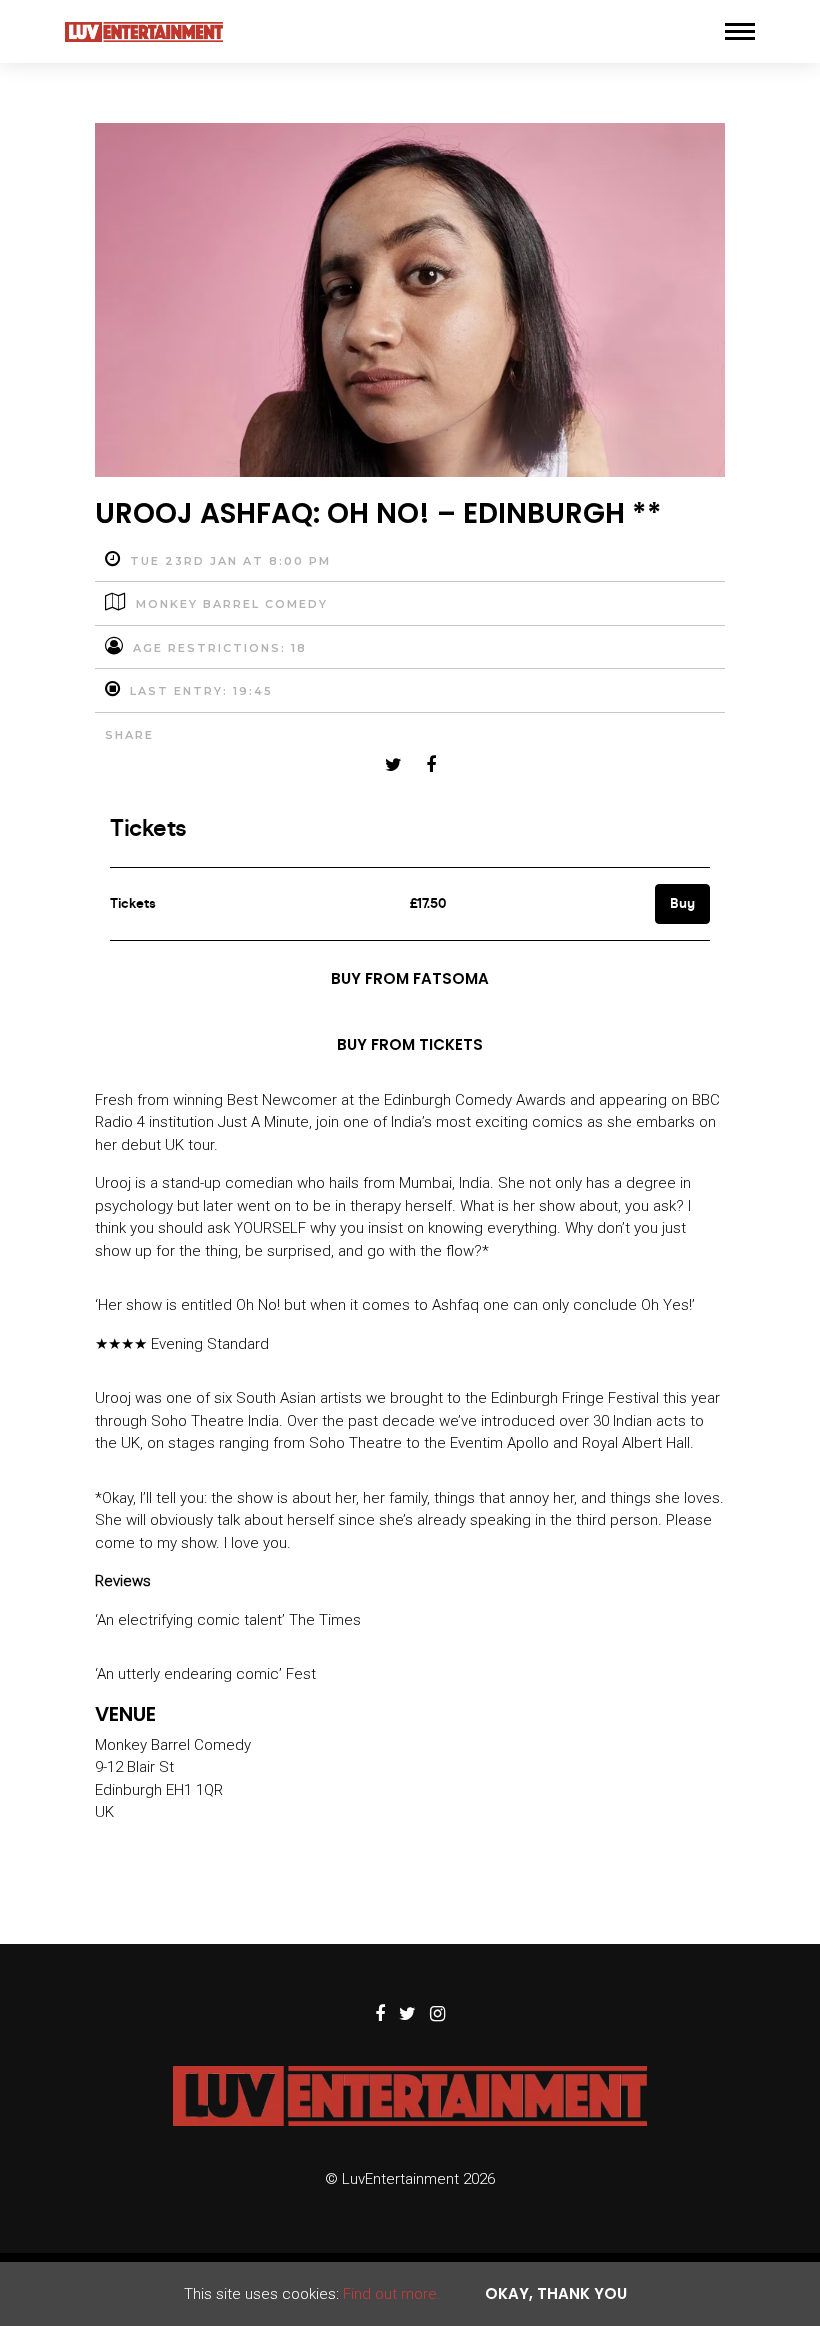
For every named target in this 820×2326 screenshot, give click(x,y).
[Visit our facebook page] (431, 766)
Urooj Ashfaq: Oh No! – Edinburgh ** (378, 513)
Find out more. (392, 2294)
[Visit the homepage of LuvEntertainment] (144, 31)
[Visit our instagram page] (437, 2015)
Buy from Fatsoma (410, 978)
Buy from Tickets (410, 1044)
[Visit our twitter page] (393, 766)
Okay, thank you (556, 2293)
